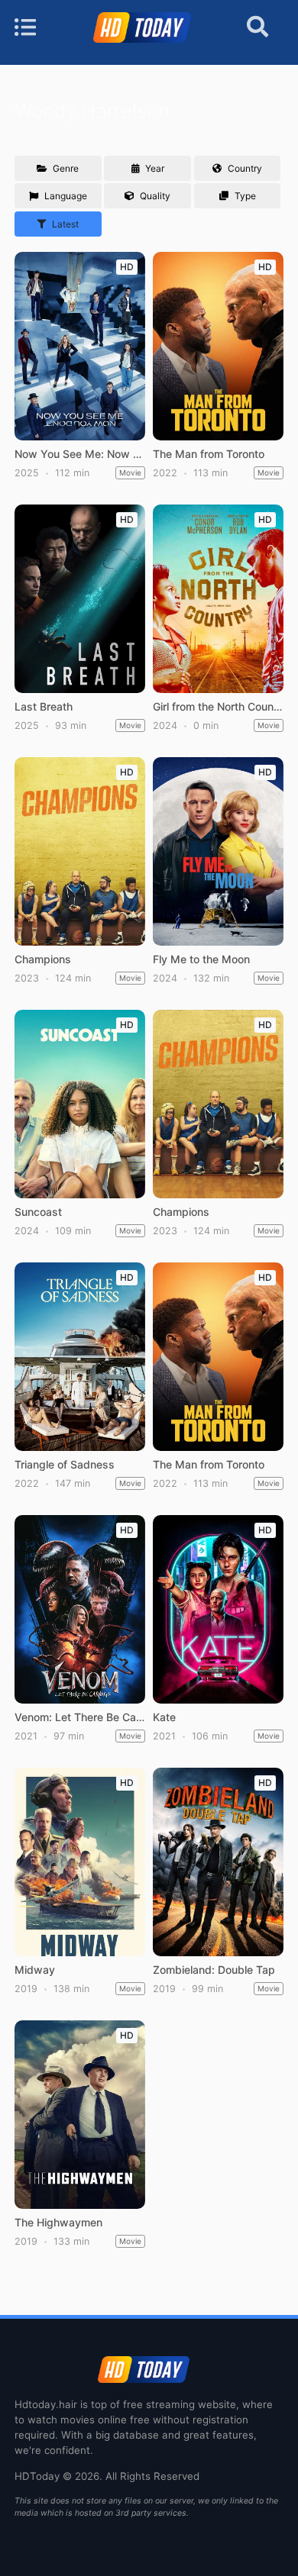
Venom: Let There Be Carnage (79, 1717)
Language (65, 196)
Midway (35, 1970)
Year (154, 168)
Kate (164, 1717)
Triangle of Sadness (65, 1465)
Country (244, 168)
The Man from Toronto (209, 454)
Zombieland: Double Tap (214, 1970)
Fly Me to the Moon (201, 959)
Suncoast (38, 1212)
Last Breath (44, 707)
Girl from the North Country (218, 707)
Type (244, 196)
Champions (43, 959)
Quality (154, 196)
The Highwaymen (58, 2223)
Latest (64, 224)
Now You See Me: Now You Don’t (79, 454)
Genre (65, 168)
